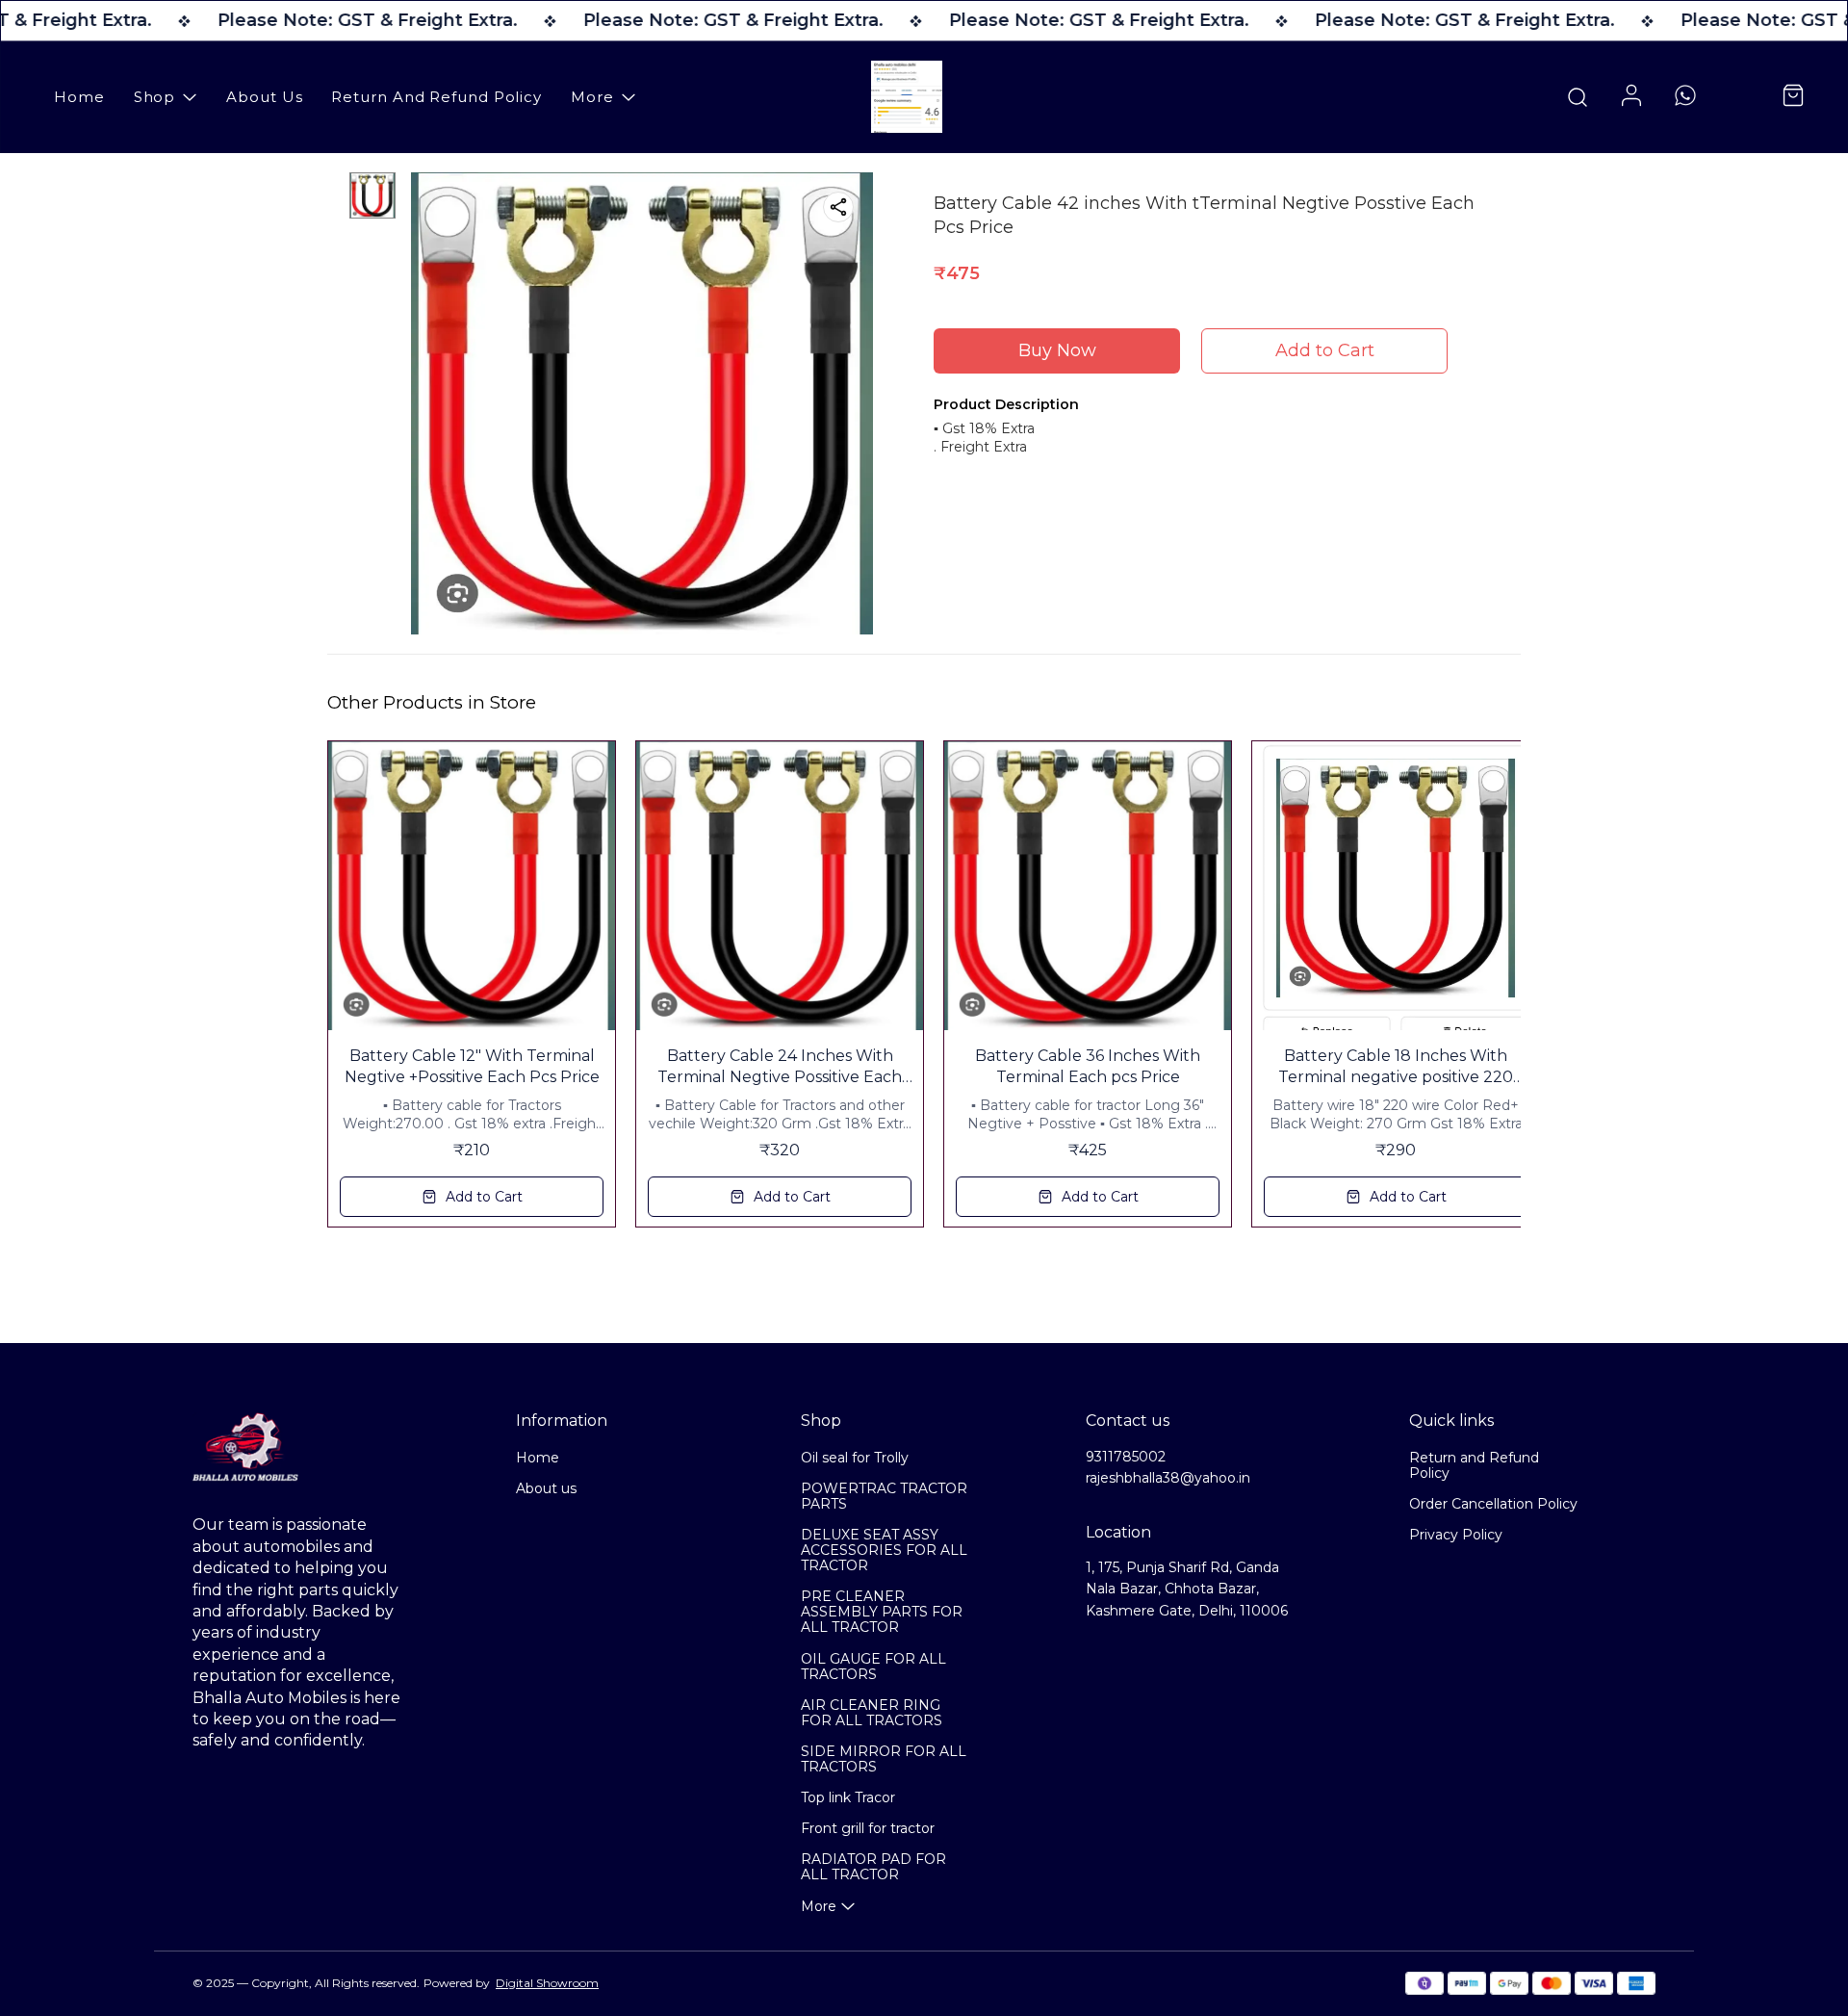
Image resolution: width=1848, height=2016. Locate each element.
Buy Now (1057, 350)
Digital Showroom (547, 1983)
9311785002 (1126, 1457)
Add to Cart (1325, 350)
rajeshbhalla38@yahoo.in (1168, 1478)
